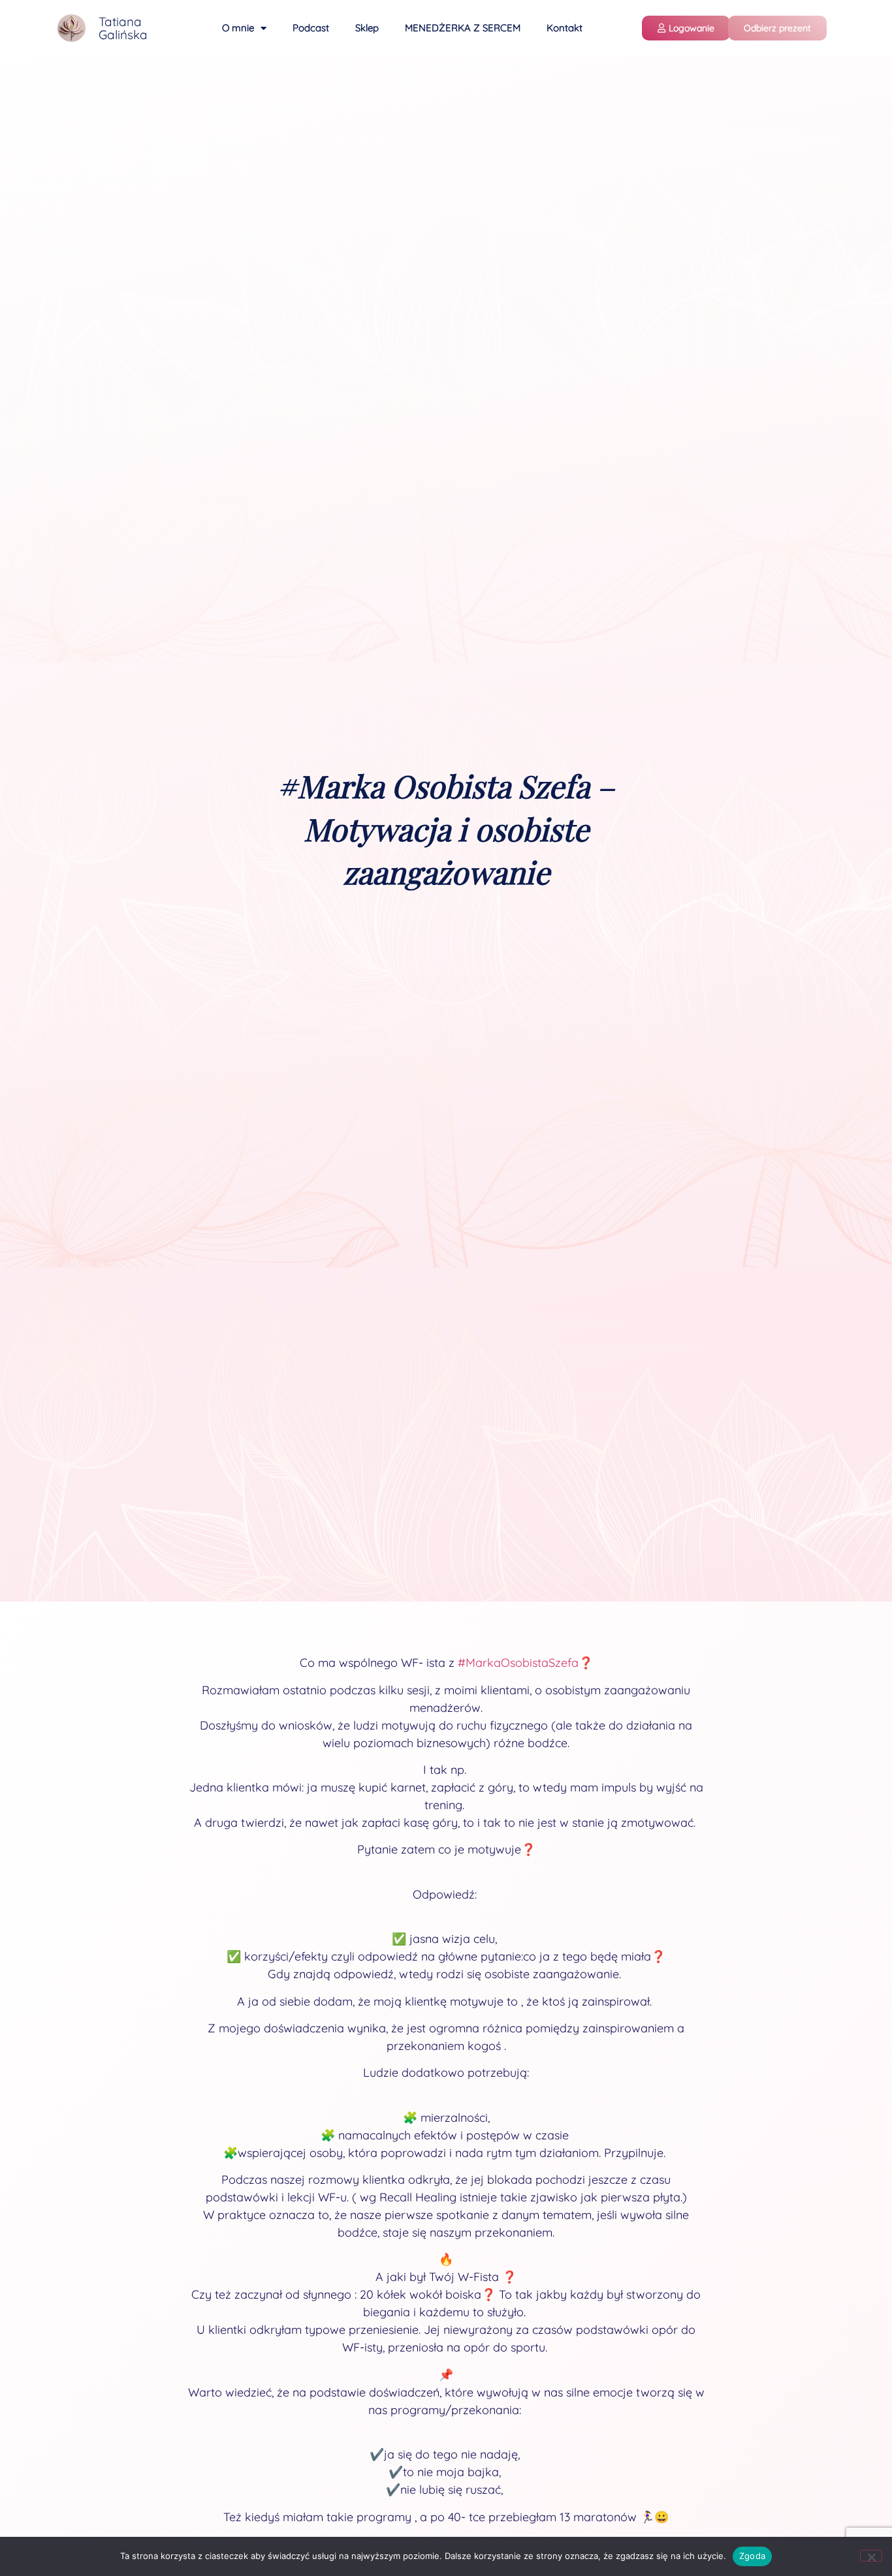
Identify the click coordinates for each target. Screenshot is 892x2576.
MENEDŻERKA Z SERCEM (463, 28)
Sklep (367, 28)
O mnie (238, 28)
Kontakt (565, 28)
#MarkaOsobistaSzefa (518, 1663)
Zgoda (752, 2556)
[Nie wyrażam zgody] (871, 2556)
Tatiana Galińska (123, 28)
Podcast (311, 28)
